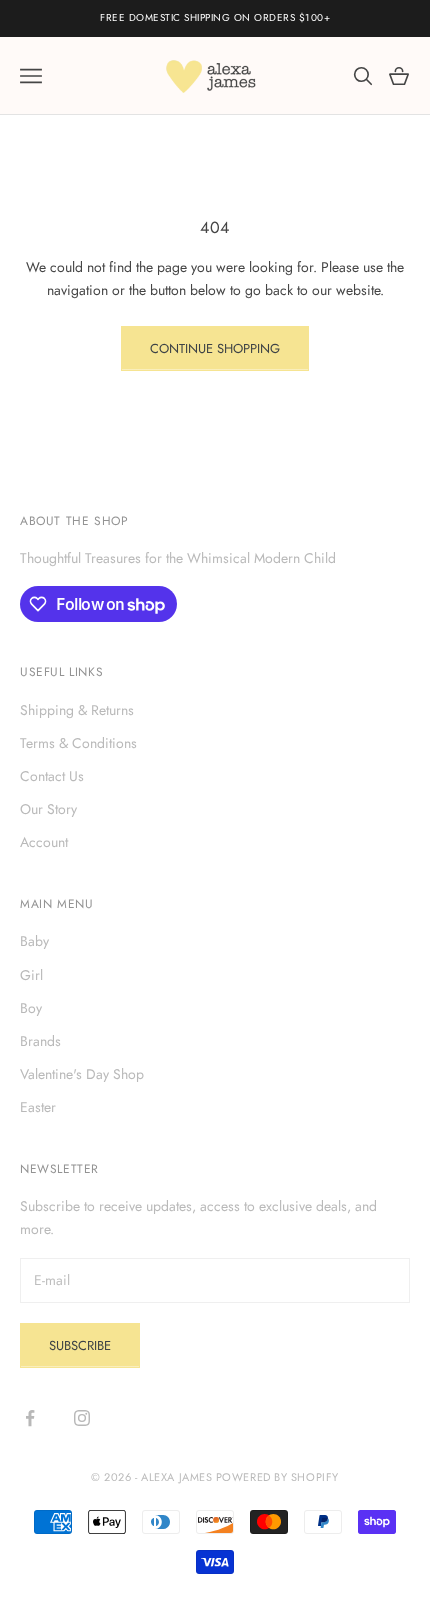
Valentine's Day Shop (82, 1074)
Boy (31, 1008)
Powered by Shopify (277, 1477)
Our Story (48, 809)
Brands (40, 1041)
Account (44, 842)
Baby (34, 941)
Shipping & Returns (77, 710)
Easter (38, 1107)
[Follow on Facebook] (30, 1418)
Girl (31, 975)
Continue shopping (215, 348)
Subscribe (80, 1345)
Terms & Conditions (78, 743)
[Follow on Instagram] (82, 1418)
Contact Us (52, 776)
